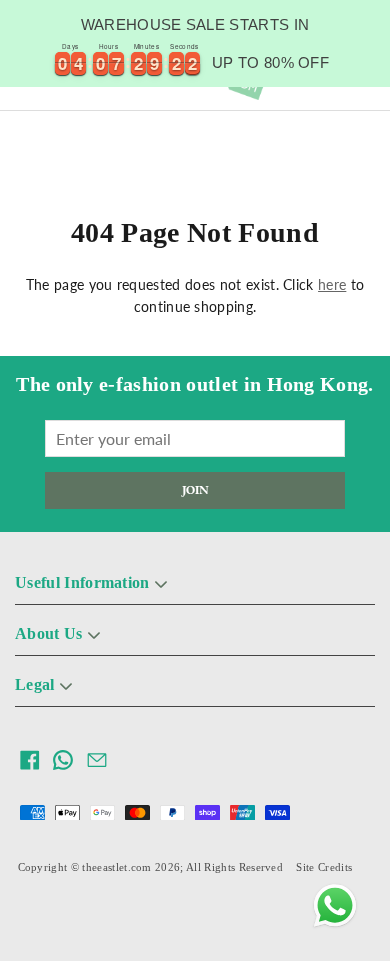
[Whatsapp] (335, 906)
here (332, 284)
